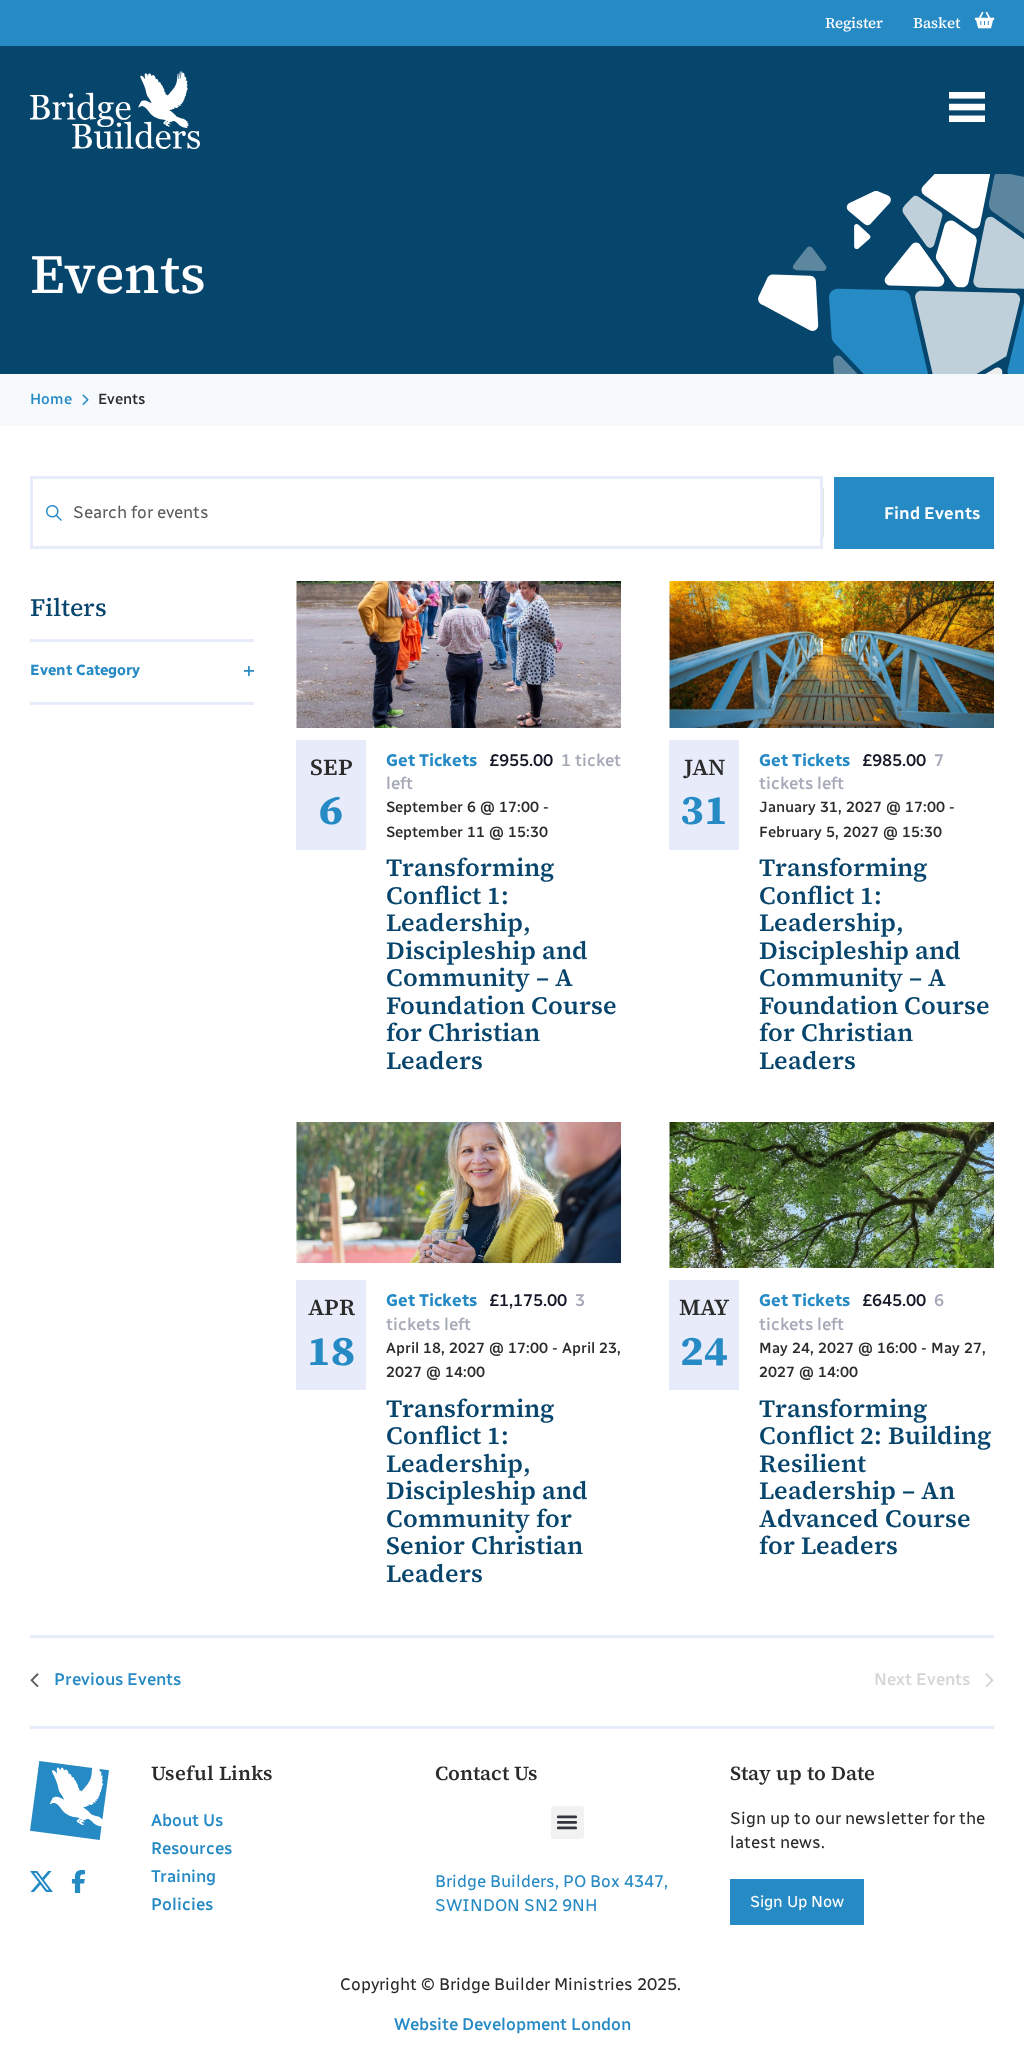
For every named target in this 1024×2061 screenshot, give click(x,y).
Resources (191, 1848)
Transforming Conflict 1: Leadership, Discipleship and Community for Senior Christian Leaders (487, 1490)
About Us (187, 1820)
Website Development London (512, 2024)
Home (51, 399)
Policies (182, 1904)
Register (854, 22)
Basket (936, 22)
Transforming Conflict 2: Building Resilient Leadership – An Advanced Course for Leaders (875, 1477)
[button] (967, 110)
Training (183, 1876)
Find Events (932, 513)
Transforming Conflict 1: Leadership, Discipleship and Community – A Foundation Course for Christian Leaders (501, 963)
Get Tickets (433, 760)
